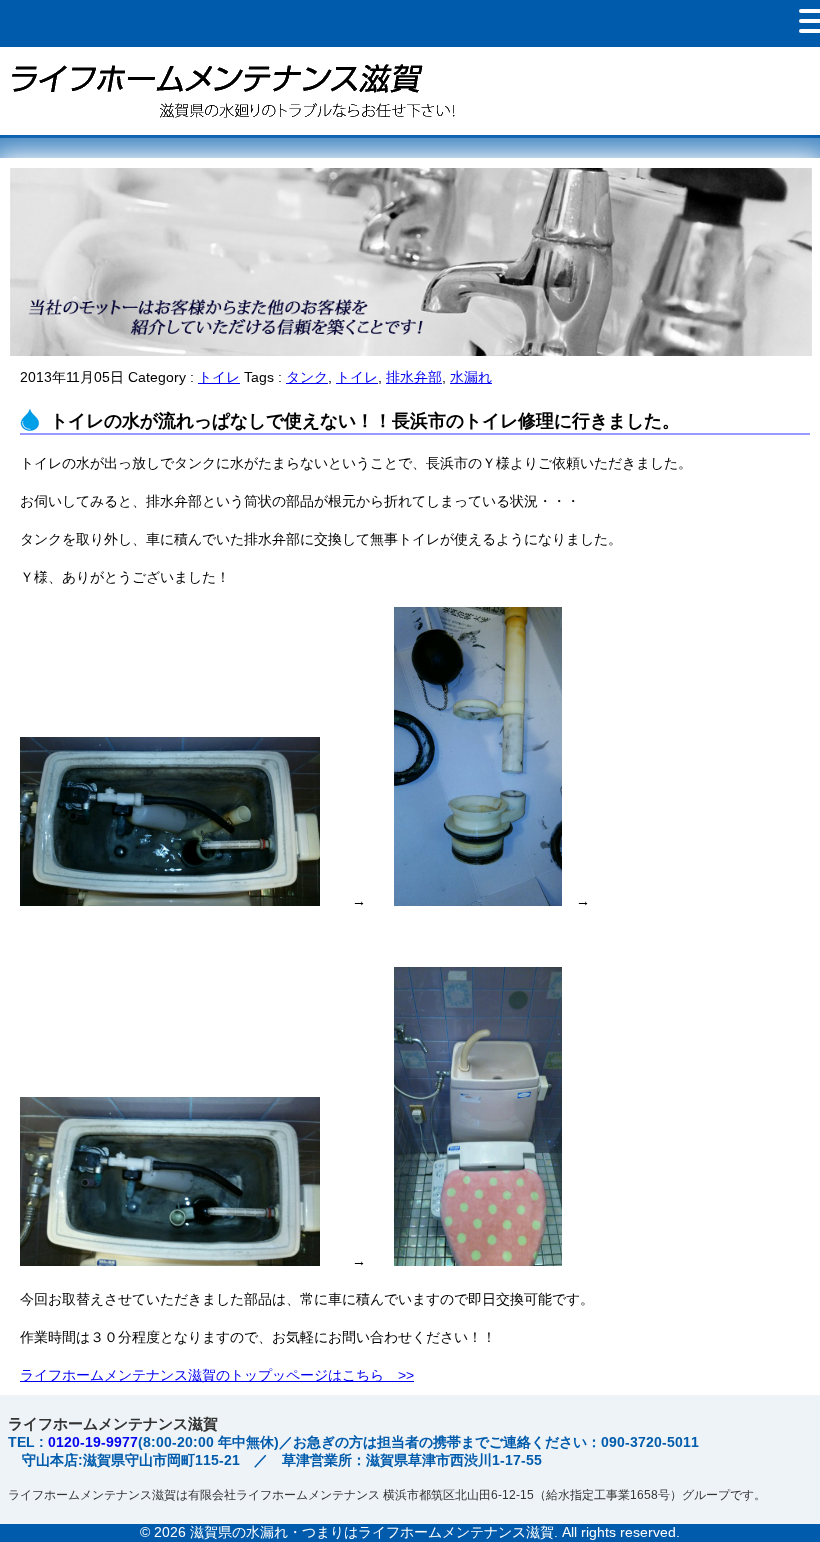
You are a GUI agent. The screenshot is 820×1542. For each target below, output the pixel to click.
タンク (307, 377)
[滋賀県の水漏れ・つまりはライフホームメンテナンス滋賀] (230, 127)
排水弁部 (414, 377)
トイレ (219, 377)
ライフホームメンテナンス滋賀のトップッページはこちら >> (217, 1375)
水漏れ (471, 377)
